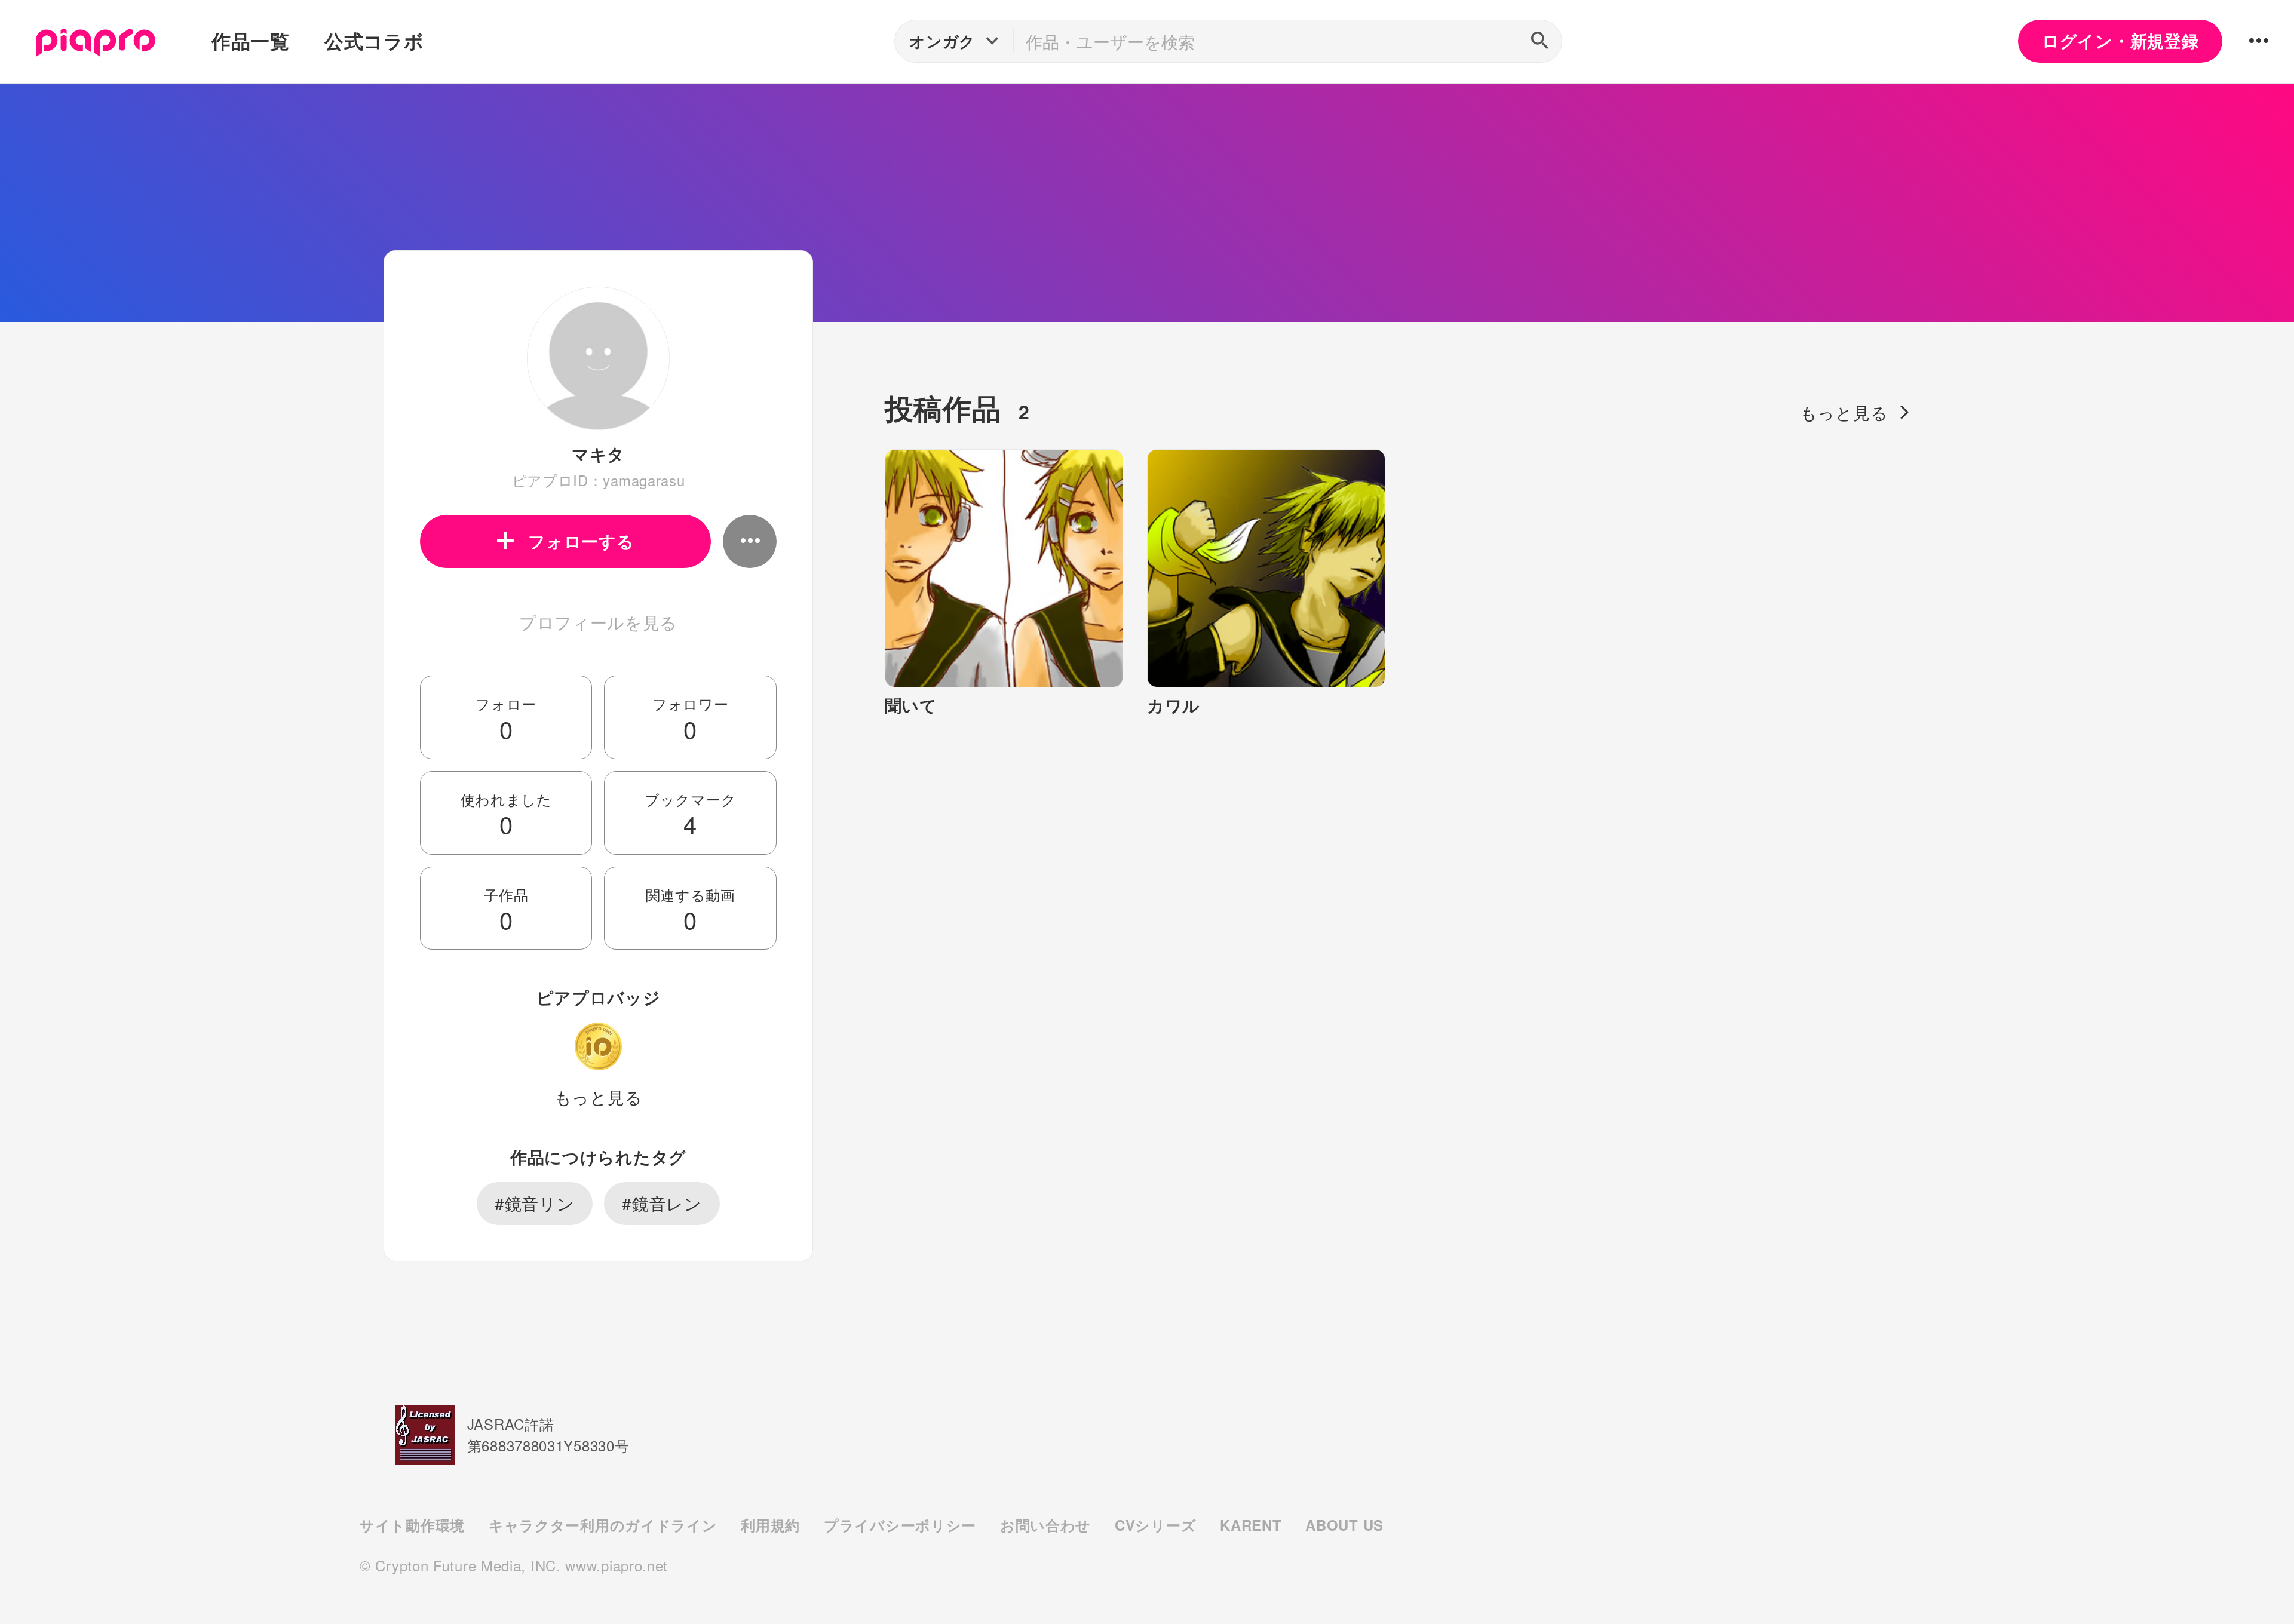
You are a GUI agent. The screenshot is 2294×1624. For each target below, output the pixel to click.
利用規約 (770, 1525)
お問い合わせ (1045, 1525)
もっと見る (599, 1097)
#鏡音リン (535, 1203)
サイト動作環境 (412, 1525)
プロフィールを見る (598, 622)
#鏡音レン (662, 1203)
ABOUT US (1344, 1525)
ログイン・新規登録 (2120, 41)
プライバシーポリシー (900, 1525)
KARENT (1251, 1525)
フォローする (581, 541)
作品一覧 (251, 41)
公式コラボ (374, 41)
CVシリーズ (1155, 1525)
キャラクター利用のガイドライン (603, 1525)
